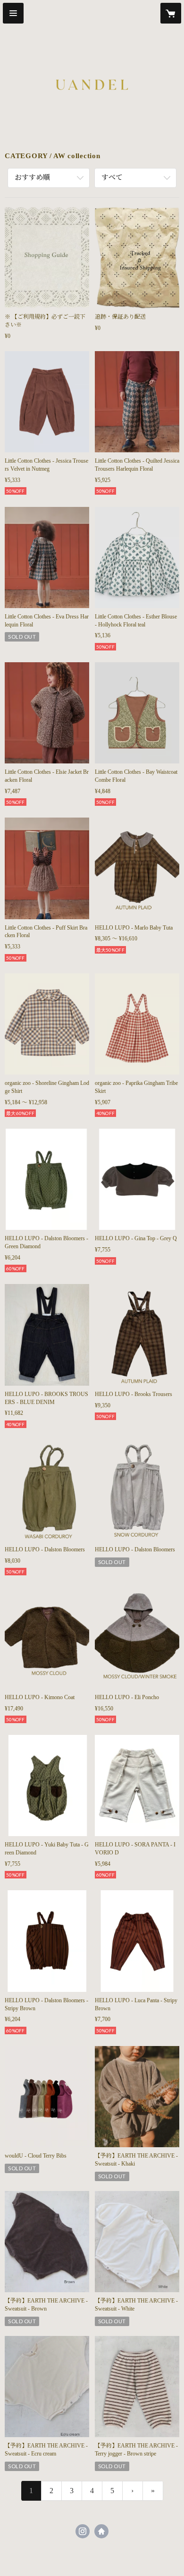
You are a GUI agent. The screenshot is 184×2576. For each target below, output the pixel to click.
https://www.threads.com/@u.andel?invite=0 (101, 2531)
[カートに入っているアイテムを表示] (171, 13)
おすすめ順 (32, 177)
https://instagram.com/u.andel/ (83, 2531)
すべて (112, 177)
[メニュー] (13, 13)
